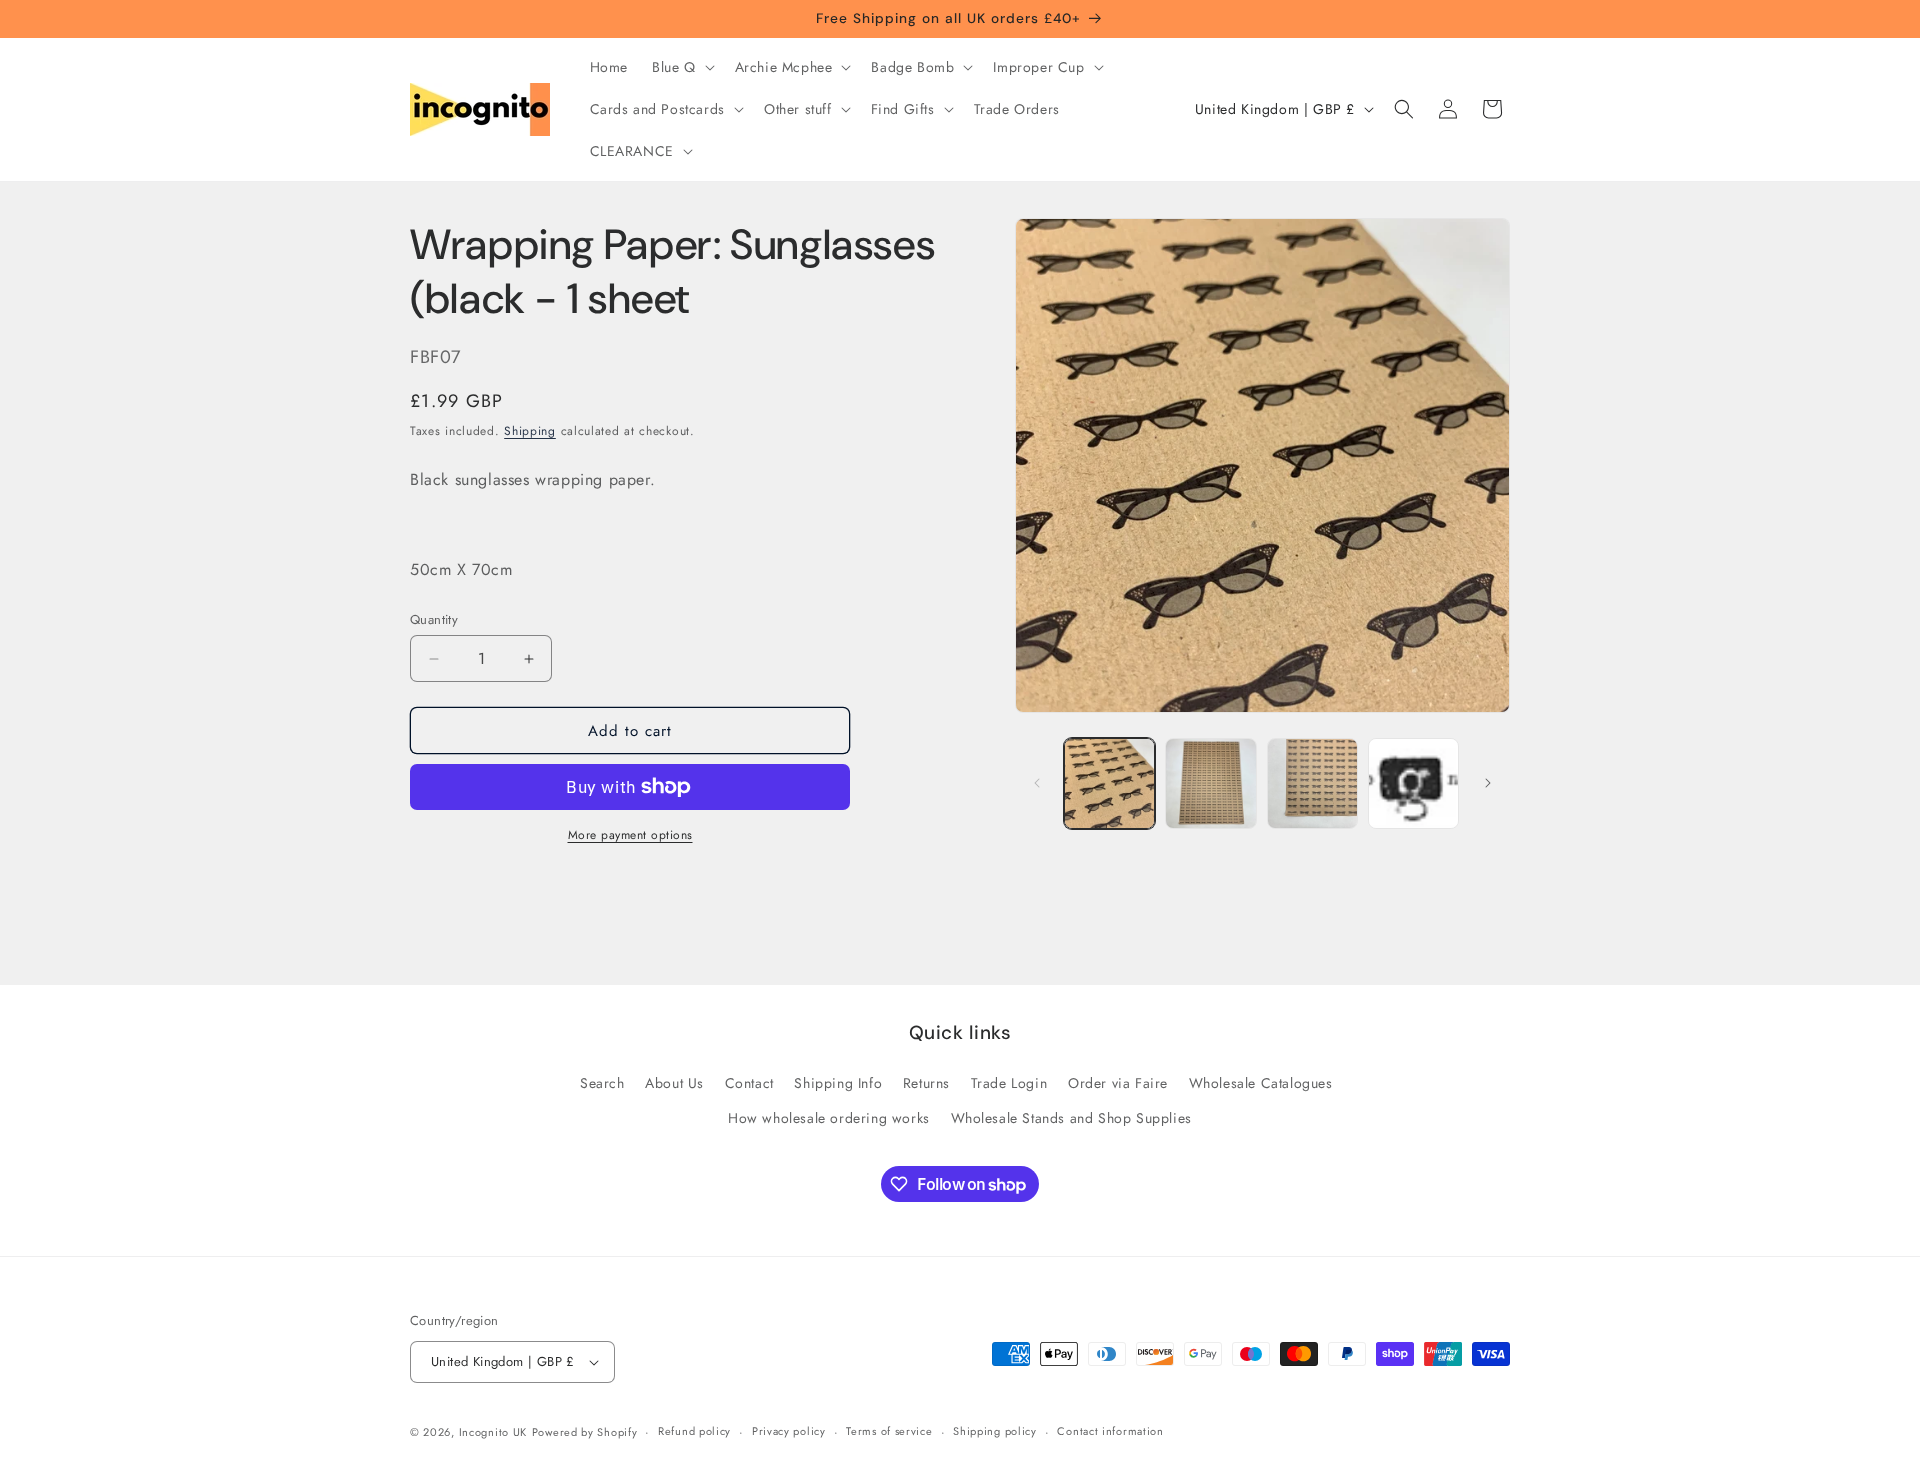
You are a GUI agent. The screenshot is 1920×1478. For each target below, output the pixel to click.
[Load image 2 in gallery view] (1210, 783)
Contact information (1110, 1431)
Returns (926, 1083)
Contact (749, 1083)
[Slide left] (1037, 783)
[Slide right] (1488, 783)
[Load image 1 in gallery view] (1109, 783)
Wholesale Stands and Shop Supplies (1071, 1118)
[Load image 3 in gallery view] (1312, 783)
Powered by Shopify (585, 1432)
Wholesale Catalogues (1261, 1083)
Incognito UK (493, 1432)
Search (602, 1083)
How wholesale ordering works (829, 1118)
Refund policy (694, 1431)
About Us (674, 1083)
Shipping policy (995, 1431)
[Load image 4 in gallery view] (1413, 783)
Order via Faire (1118, 1083)
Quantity (434, 619)
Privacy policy (789, 1431)
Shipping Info (838, 1083)
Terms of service (889, 1431)
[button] (681, 67)
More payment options (630, 835)
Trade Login (1009, 1083)
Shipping (530, 431)
